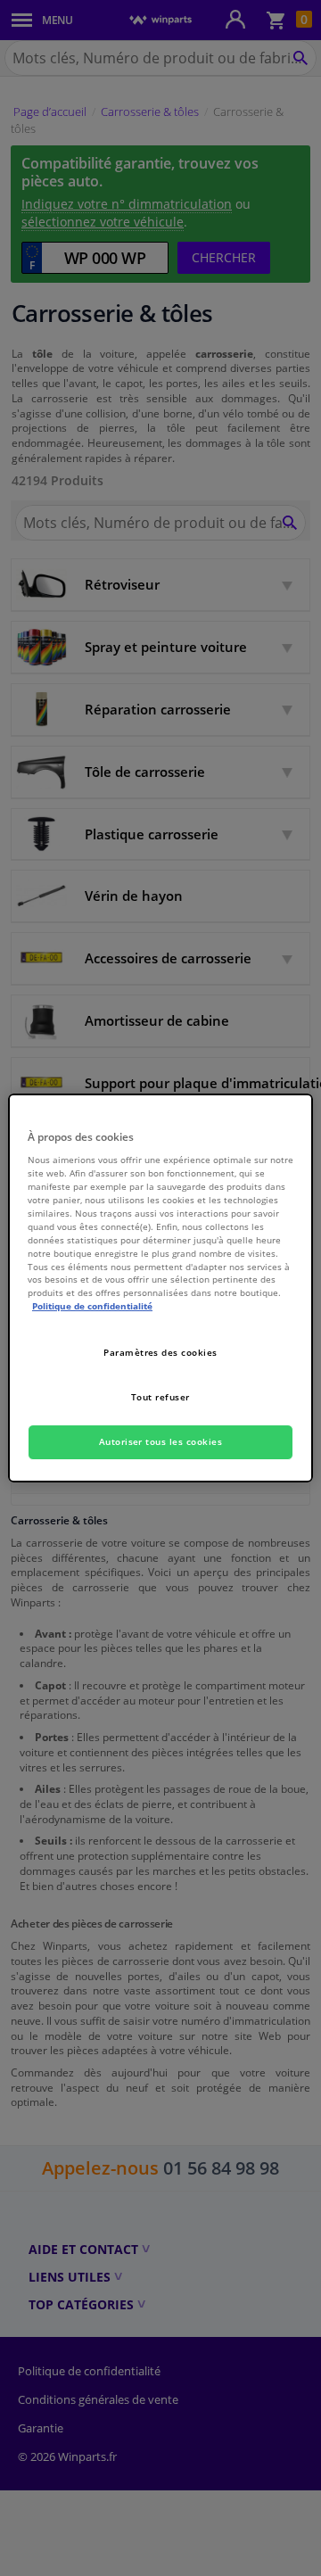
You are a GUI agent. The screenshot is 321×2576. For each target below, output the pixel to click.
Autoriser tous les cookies (161, 1441)
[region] (160, 1288)
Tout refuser (160, 1397)
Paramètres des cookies (160, 1352)
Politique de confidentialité (92, 1306)
